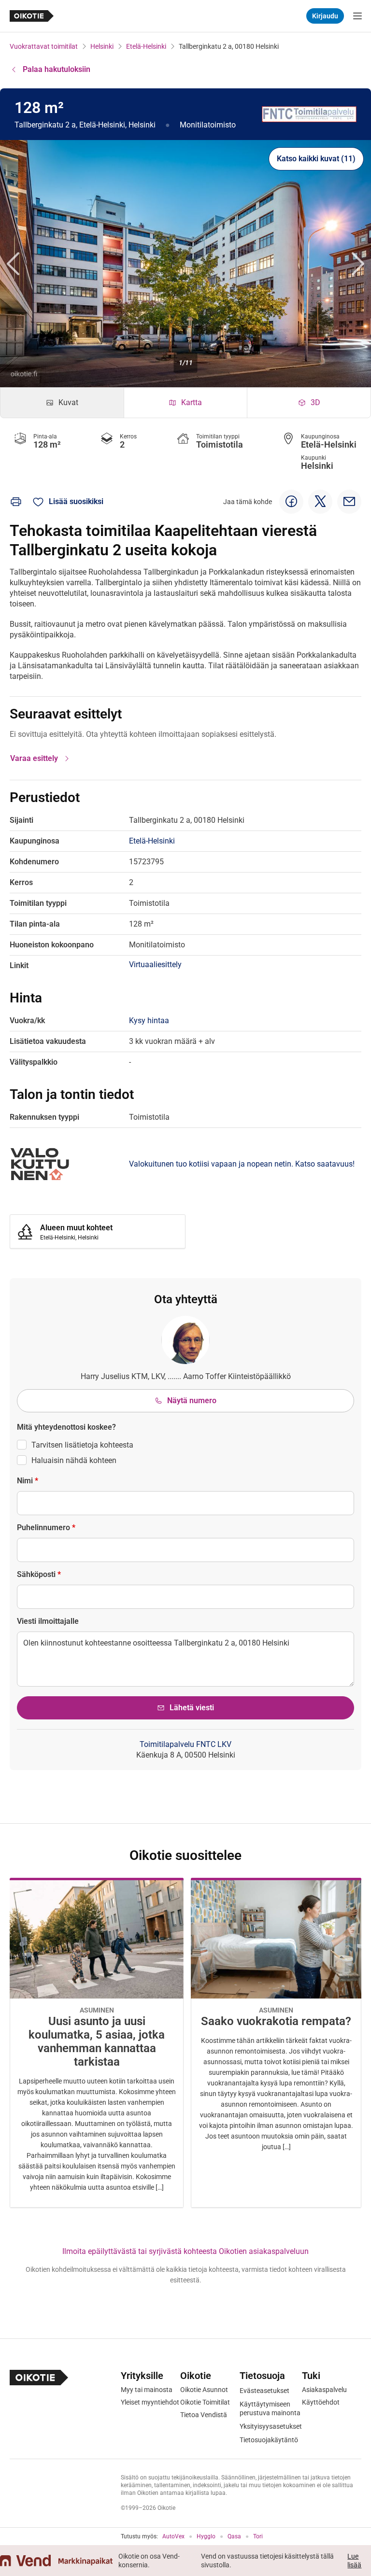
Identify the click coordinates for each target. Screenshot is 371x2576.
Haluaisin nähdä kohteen (74, 1460)
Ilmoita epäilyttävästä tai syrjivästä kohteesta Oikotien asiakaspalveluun (185, 2251)
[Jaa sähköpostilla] (349, 502)
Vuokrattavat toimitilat (44, 46)
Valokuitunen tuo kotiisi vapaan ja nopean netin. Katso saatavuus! (242, 1164)
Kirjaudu (325, 16)
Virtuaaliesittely (155, 964)
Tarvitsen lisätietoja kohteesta (82, 1445)
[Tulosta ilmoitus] (16, 502)
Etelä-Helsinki (146, 46)
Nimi (28, 1481)
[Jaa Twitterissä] (320, 502)
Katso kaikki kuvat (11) (316, 159)
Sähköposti (39, 1574)
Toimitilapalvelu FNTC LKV (185, 1744)
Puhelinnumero (46, 1527)
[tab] (62, 403)
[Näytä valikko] (357, 16)
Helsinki (102, 46)
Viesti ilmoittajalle (48, 1621)
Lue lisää (354, 2561)
